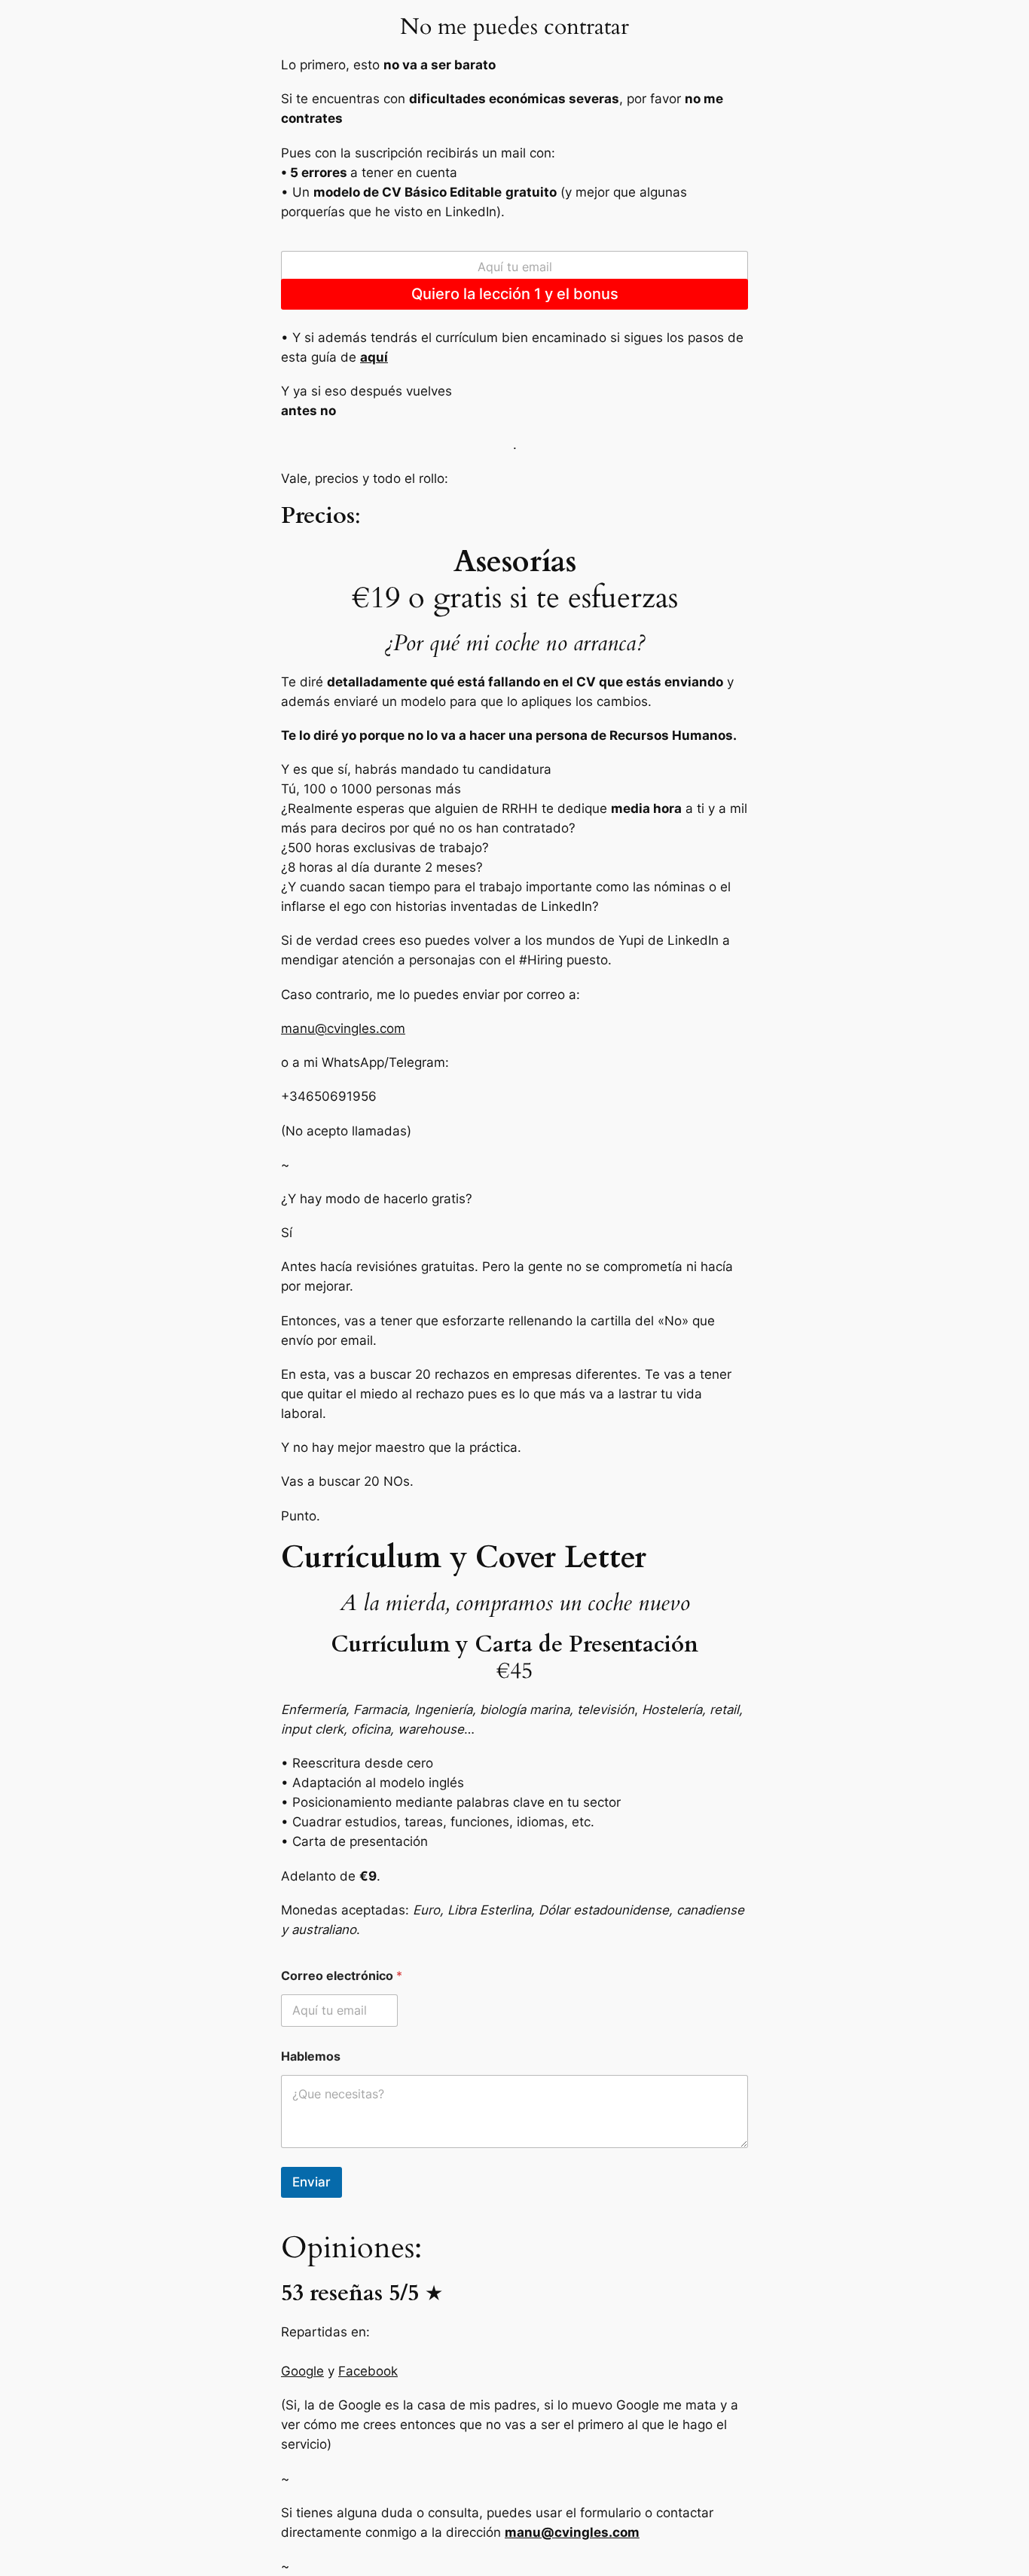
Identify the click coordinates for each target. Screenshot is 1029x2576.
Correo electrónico (342, 1976)
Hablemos (311, 2057)
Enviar (311, 2182)
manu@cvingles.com (343, 1028)
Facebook (368, 2371)
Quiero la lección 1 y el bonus (515, 293)
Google (302, 2371)
